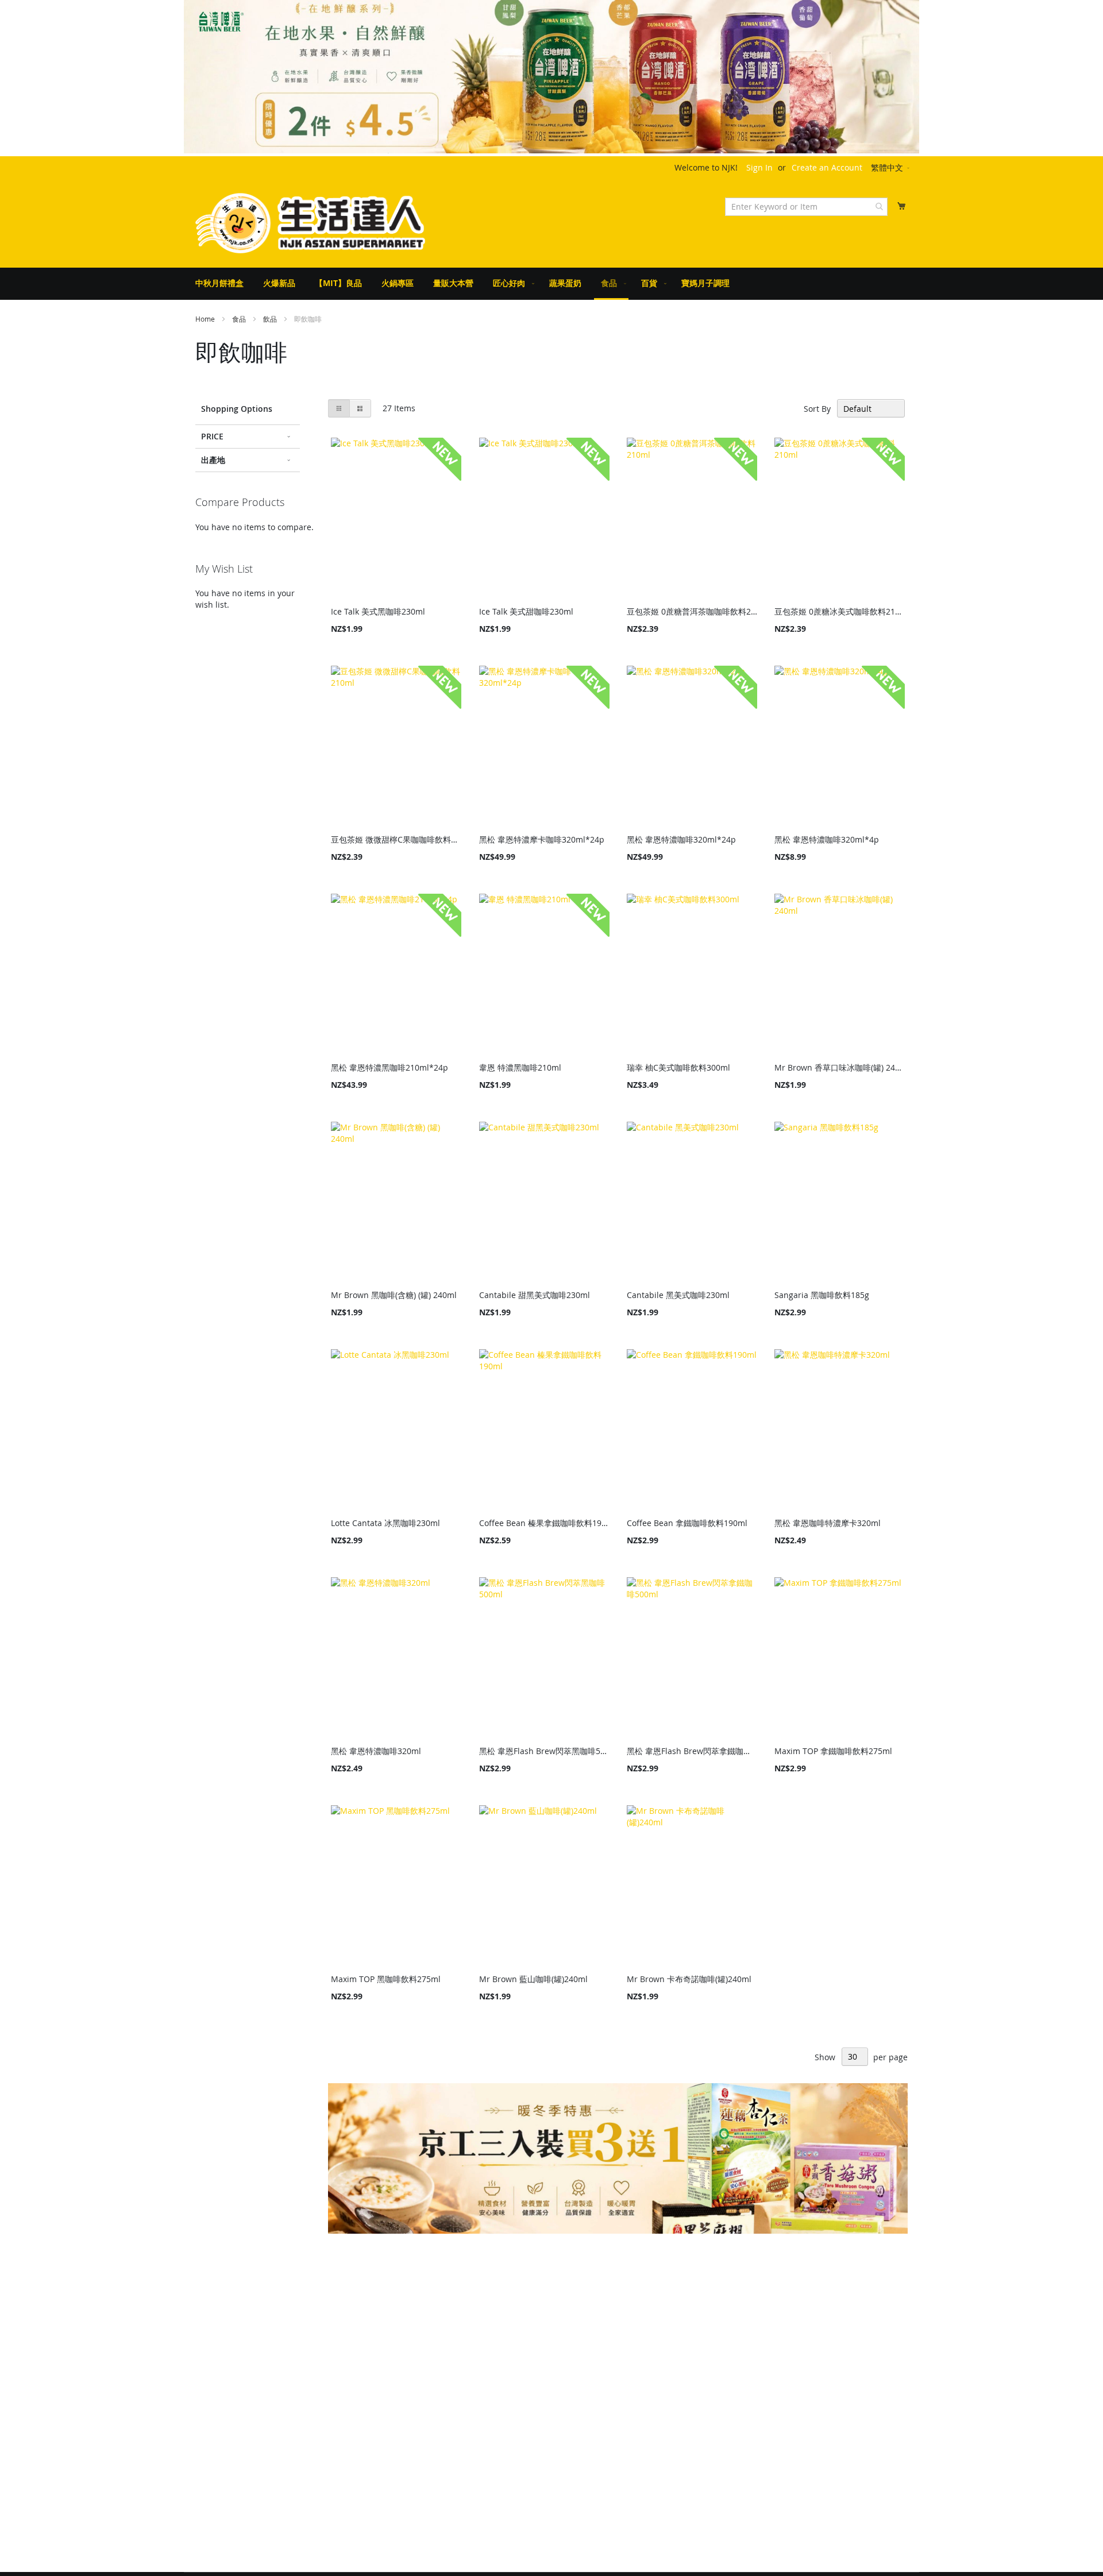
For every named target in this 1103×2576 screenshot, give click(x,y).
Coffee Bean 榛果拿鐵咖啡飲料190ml (544, 1523)
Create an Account (827, 167)
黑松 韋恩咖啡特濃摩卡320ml (828, 1523)
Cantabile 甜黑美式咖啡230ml (535, 1295)
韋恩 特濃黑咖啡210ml (520, 1067)
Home (206, 319)
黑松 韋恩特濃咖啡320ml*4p (827, 839)
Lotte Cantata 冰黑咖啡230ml (385, 1523)
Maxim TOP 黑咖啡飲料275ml (386, 1979)
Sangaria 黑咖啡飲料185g (822, 1295)
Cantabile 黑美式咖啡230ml (678, 1295)
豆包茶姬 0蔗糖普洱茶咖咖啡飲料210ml (692, 611)
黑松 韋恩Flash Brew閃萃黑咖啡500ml (544, 1751)
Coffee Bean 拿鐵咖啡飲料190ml (687, 1523)
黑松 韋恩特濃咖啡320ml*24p (681, 839)
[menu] (551, 284)
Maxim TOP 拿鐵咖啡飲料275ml (833, 1751)
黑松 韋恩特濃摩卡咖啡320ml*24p (542, 839)
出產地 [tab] (213, 460)
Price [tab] (212, 436)
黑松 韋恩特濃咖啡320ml (376, 1751)
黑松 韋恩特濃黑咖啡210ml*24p (389, 1067)
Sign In (759, 167)
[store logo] (310, 223)
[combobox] (806, 207)
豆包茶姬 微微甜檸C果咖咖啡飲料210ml (396, 839)
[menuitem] (219, 283)
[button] (891, 168)
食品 (240, 319)
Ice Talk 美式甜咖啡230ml (526, 611)
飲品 (271, 319)
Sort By (817, 409)
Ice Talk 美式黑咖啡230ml (378, 611)
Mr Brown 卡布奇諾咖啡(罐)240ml (689, 1979)
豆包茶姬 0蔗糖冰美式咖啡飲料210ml (840, 611)
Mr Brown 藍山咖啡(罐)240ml (533, 1979)
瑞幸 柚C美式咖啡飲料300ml (678, 1067)
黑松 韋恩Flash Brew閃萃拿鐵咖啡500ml (692, 1751)
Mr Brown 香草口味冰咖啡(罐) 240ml (840, 1067)
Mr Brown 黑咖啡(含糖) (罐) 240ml (394, 1295)
